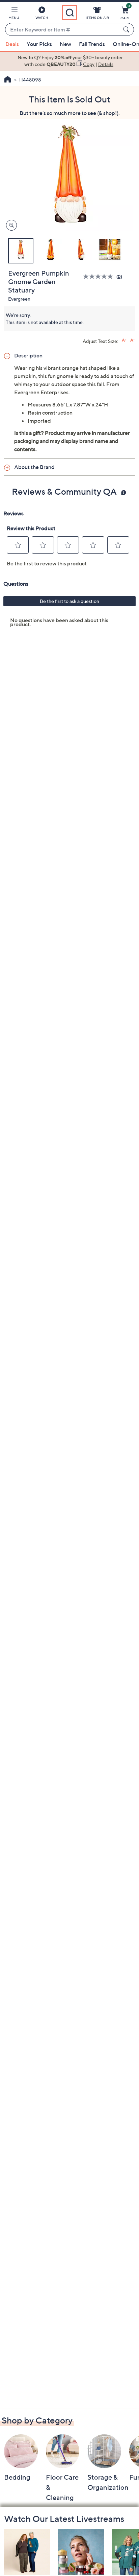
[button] (14, 14)
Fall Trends (92, 44)
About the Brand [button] (34, 467)
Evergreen (19, 299)
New (65, 44)
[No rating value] (100, 276)
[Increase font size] (124, 340)
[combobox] (63, 30)
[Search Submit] (127, 29)
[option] (69, 61)
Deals (12, 44)
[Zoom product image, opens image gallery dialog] (10, 225)
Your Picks (39, 44)
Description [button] (28, 355)
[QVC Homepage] (8, 80)
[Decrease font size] (132, 340)
